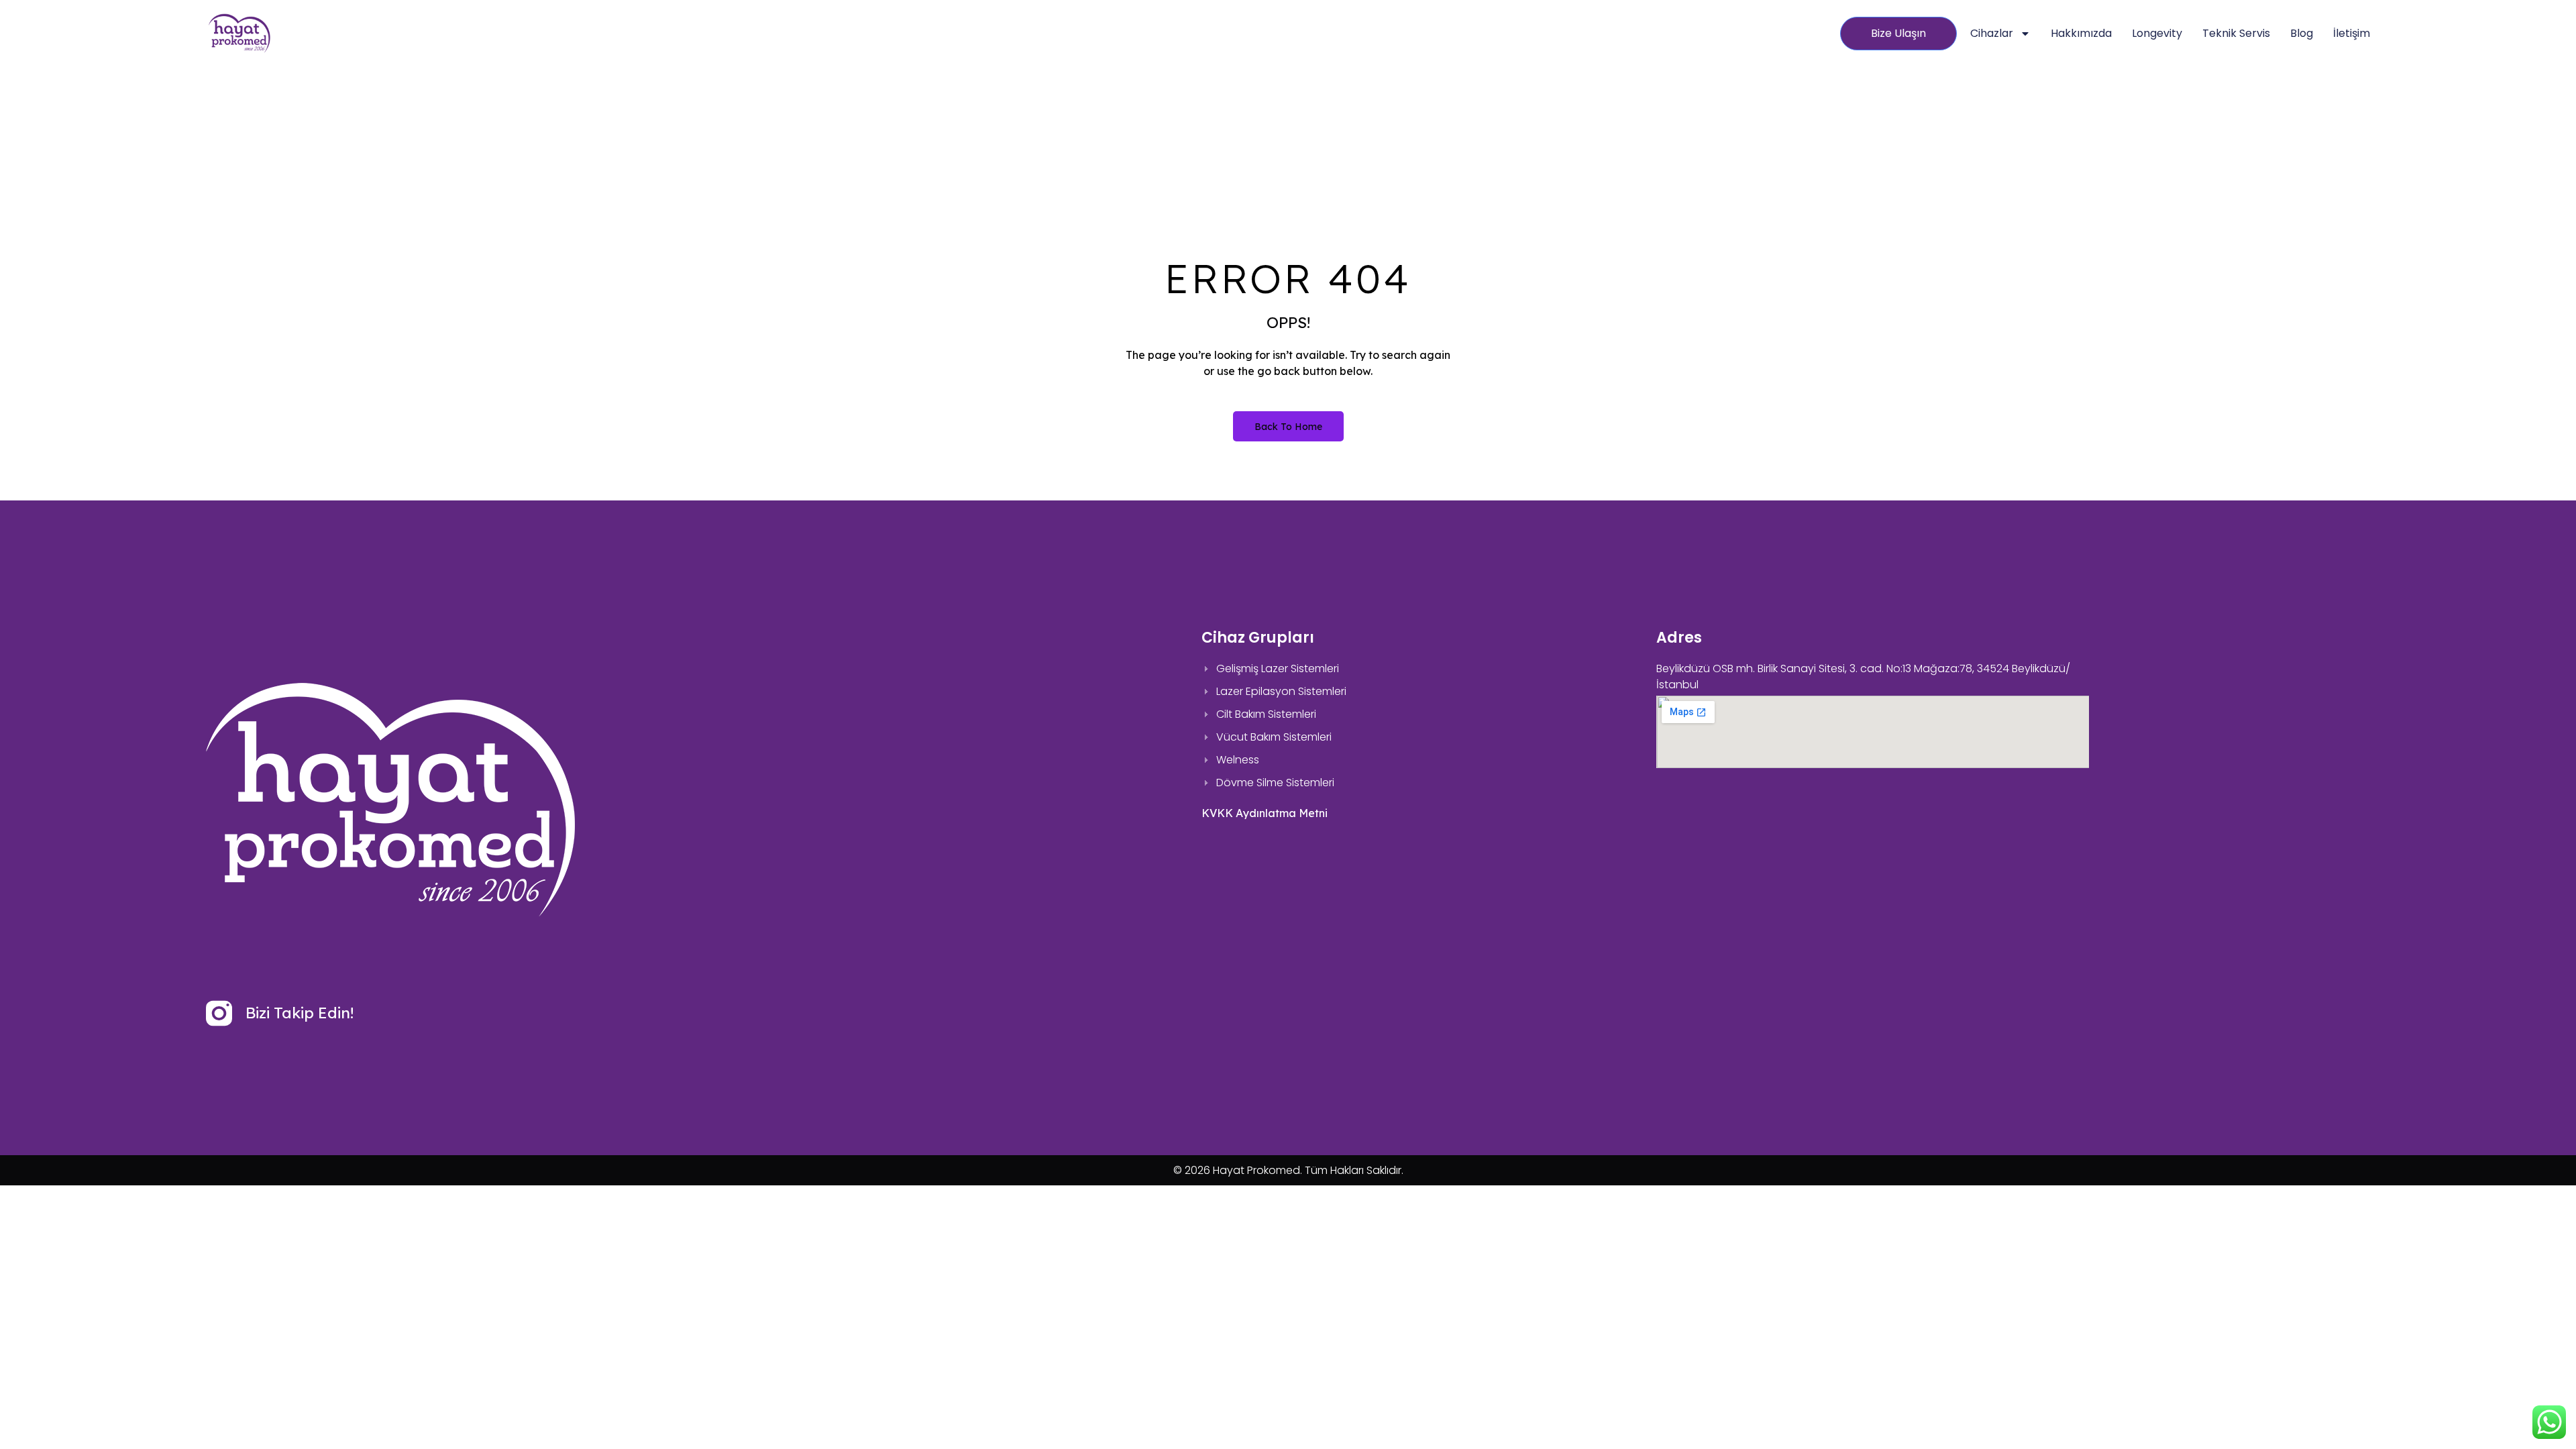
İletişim (2352, 33)
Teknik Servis (2236, 33)
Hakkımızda (2081, 33)
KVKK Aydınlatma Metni (1265, 813)
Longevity (2157, 33)
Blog (2302, 33)
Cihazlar (1992, 33)
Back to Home (1288, 427)
